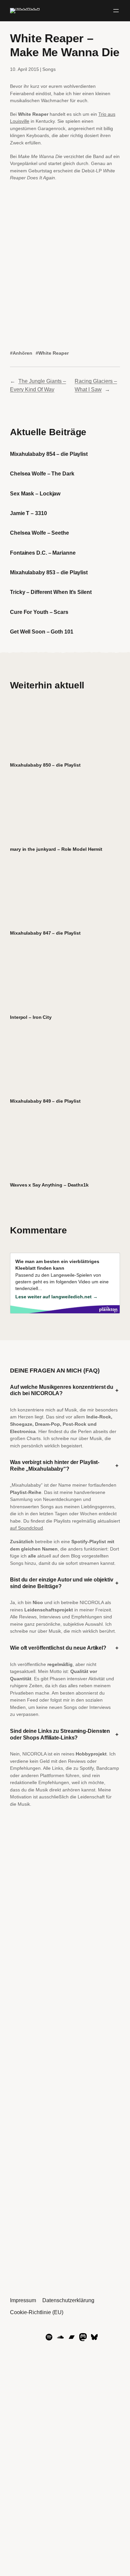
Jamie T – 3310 (28, 513)
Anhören (22, 353)
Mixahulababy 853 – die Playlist (49, 572)
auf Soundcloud (26, 1528)
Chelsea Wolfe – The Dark (42, 473)
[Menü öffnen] (116, 11)
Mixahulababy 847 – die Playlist (45, 933)
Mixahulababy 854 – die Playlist (49, 454)
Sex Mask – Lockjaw (35, 493)
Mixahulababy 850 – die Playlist (45, 765)
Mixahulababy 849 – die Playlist (45, 1101)
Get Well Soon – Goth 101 (42, 632)
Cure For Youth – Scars (39, 612)
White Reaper (53, 353)
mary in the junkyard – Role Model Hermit (56, 849)
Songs (49, 69)
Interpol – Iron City (31, 1017)
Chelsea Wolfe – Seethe (39, 533)
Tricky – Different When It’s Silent (51, 592)
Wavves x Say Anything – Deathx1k (49, 1185)
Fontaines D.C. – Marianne (43, 553)
